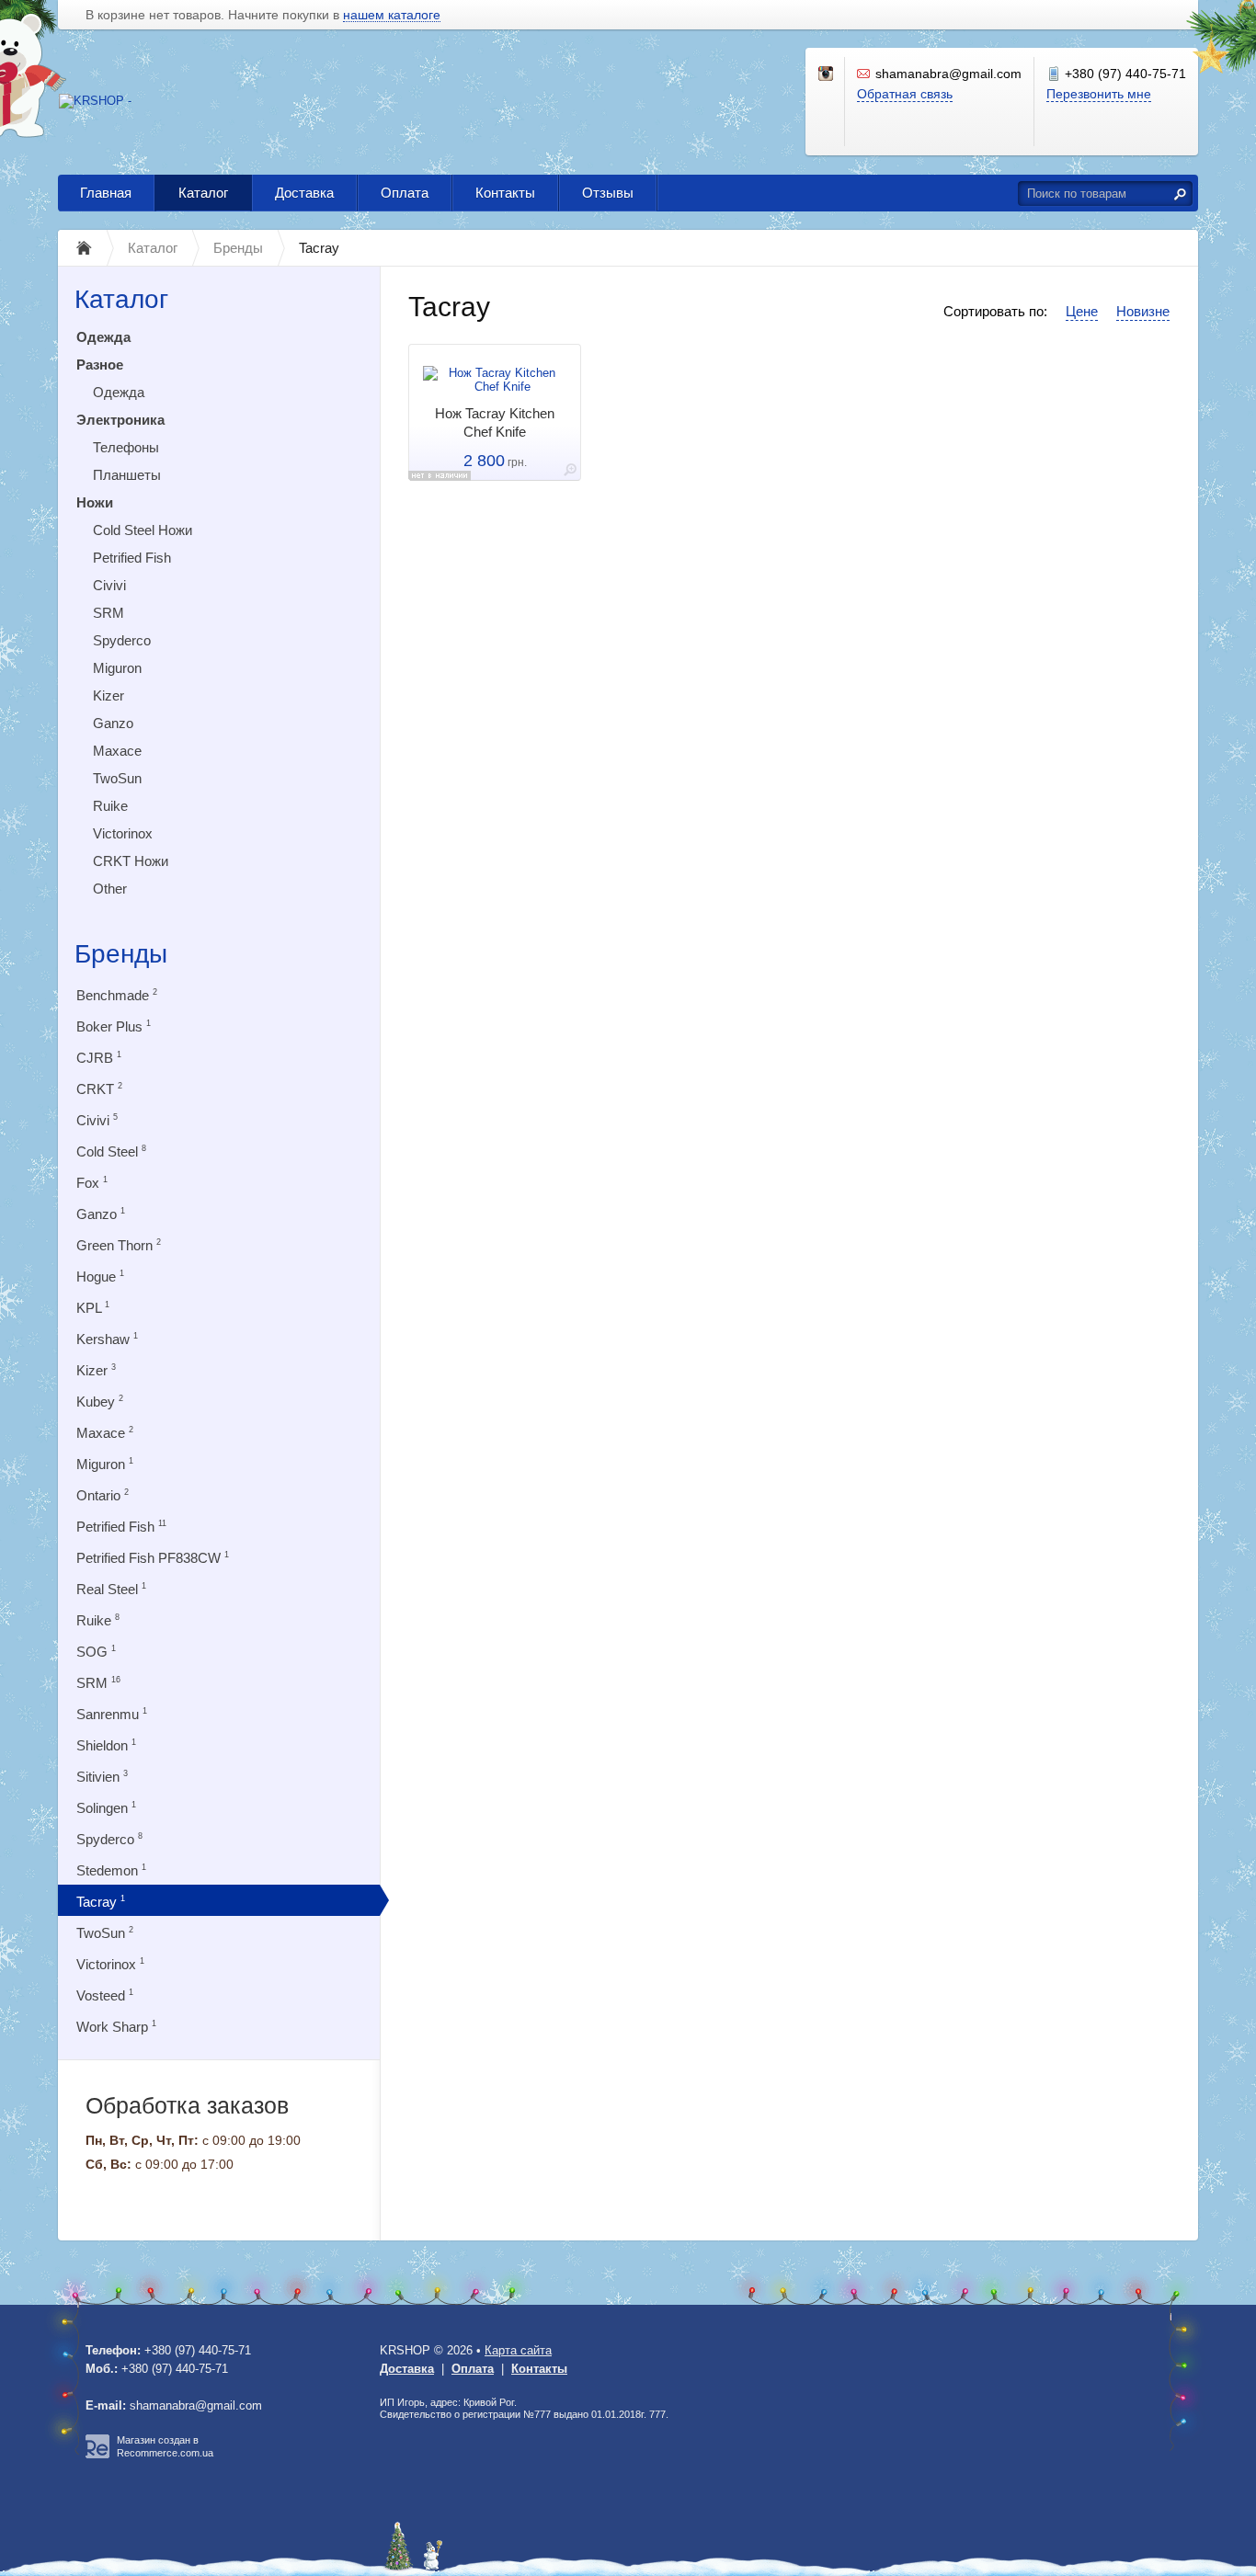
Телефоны (126, 447)
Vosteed (105, 1995)
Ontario (103, 1495)
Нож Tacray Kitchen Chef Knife (495, 422)
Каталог (203, 193)
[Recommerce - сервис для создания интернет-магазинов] (97, 2455)
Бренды (121, 954)
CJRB (99, 1058)
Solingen (106, 1808)
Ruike (110, 806)
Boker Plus (114, 1026)
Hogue (100, 1277)
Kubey (100, 1402)
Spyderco (122, 640)
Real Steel (111, 1589)
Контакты (505, 193)
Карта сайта (518, 2350)
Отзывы (608, 193)
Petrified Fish (132, 558)
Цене (1082, 311)
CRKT (99, 1089)
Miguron (117, 668)
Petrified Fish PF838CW (153, 1558)
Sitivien (102, 1777)
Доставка (304, 193)
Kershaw (107, 1339)
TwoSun (117, 778)
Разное (100, 365)
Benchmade (117, 995)
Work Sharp (116, 2027)
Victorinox (123, 833)
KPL (93, 1308)
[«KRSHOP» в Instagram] (827, 74)
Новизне (1143, 311)
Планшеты (127, 475)
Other (110, 889)
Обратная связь (905, 94)
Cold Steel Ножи (143, 530)
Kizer (108, 695)
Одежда (103, 337)
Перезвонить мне (1099, 94)
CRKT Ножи (131, 861)
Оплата (405, 193)
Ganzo (113, 723)
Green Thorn (119, 1245)
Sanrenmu (112, 1714)
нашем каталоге (392, 15)
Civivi (109, 585)
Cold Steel (111, 1151)
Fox (92, 1183)
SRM (108, 613)
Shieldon (106, 1745)
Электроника (120, 420)
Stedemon (111, 1870)
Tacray (101, 1902)
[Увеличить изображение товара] (570, 473)
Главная (106, 193)
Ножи (95, 502)
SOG (96, 1652)
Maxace (117, 751)
